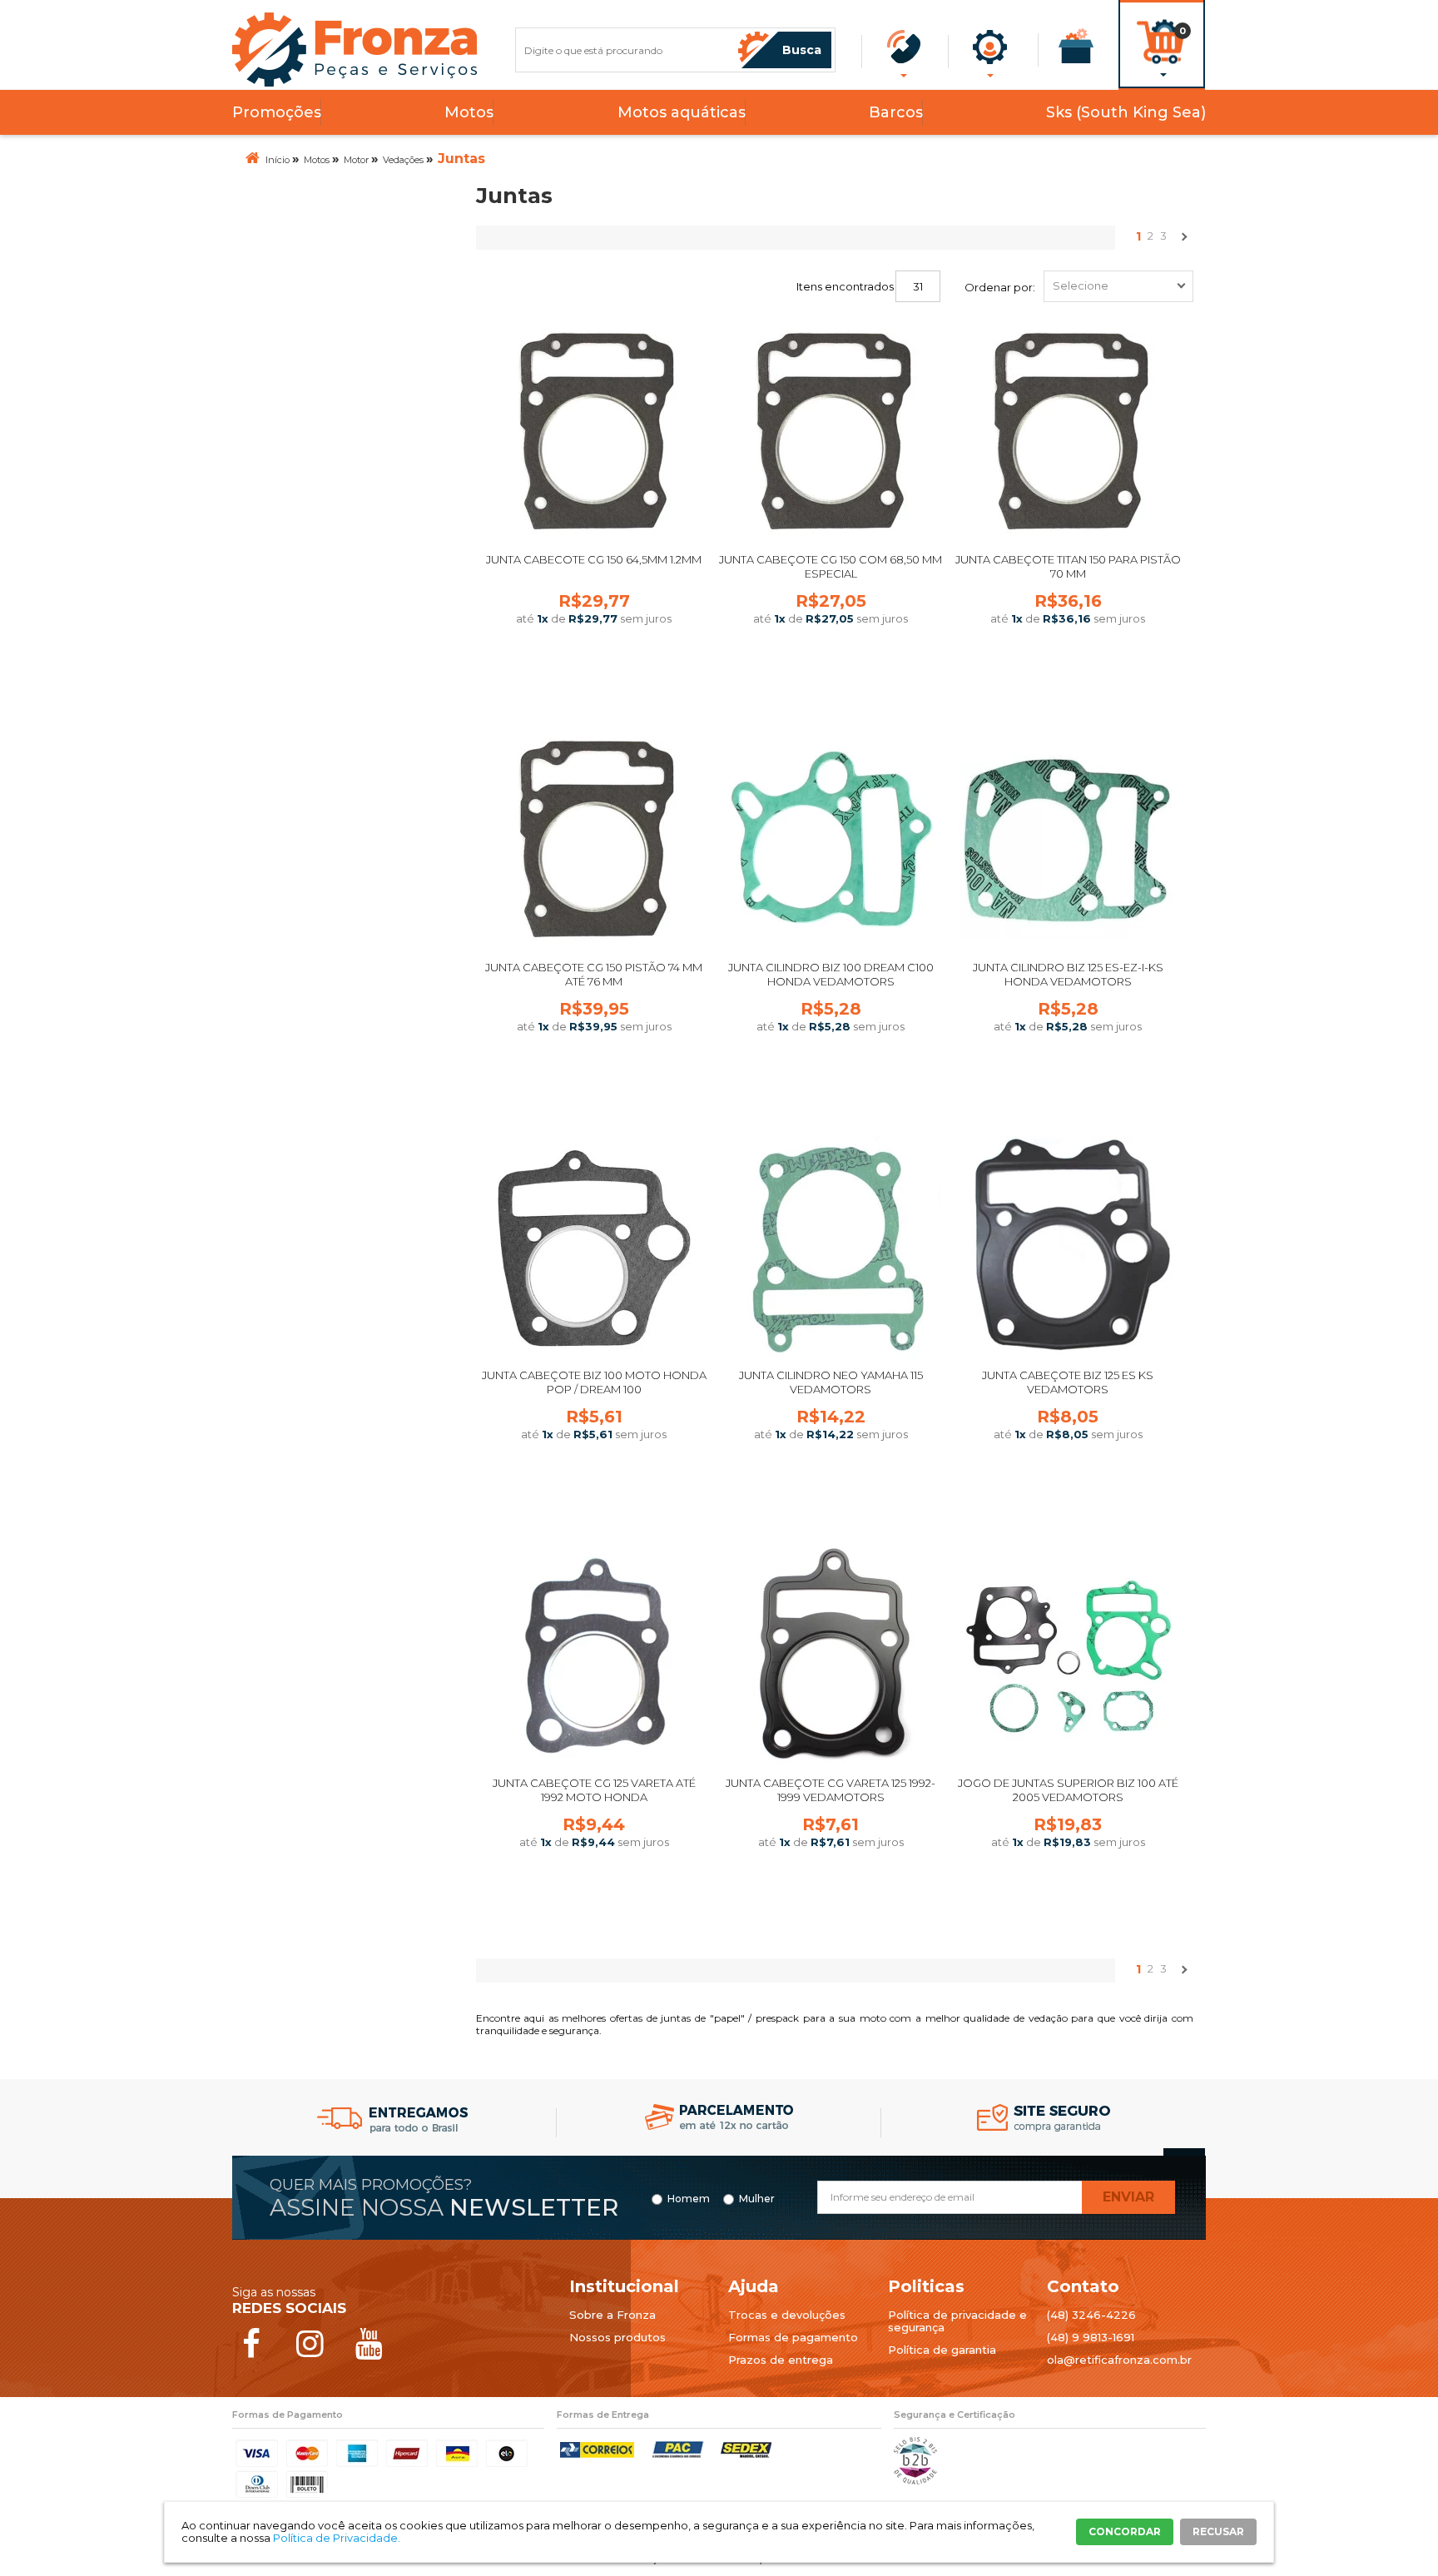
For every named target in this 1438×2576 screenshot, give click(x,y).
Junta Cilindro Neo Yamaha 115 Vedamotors (831, 1382)
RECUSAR (1218, 2531)
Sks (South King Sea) (1126, 112)
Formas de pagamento (793, 2337)
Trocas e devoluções (787, 2315)
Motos (469, 112)
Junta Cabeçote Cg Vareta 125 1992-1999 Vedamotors (831, 1790)
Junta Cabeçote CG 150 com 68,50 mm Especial (831, 566)
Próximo (1183, 241)
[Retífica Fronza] (355, 50)
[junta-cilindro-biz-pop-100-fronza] (831, 840)
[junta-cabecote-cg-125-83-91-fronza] (594, 1656)
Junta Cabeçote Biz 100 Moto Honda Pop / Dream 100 (594, 1382)
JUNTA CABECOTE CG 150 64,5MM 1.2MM (594, 559)
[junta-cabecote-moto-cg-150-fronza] (594, 432)
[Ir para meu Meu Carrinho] (1162, 22)
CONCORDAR (1125, 2531)
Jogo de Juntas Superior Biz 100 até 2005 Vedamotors (1068, 1790)
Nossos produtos (617, 2337)
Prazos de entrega (781, 2360)
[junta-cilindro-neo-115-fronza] (831, 1248)
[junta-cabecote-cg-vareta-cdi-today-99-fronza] (831, 1656)
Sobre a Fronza (612, 2315)
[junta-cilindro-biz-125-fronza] (1068, 840)
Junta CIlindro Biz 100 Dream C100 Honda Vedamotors (831, 974)
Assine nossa (444, 2207)
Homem (689, 2199)
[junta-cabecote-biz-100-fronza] (594, 1248)
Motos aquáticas (682, 112)
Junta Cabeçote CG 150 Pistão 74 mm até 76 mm (594, 974)
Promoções (277, 112)
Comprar (594, 678)
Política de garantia (942, 2350)
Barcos (896, 112)
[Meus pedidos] (1077, 46)
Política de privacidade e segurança (957, 2321)
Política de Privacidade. (337, 2538)
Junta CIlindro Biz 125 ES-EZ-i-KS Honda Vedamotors (1068, 974)
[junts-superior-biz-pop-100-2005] (1068, 1656)
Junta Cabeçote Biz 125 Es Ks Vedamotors (1068, 1382)
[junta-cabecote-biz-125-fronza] (1068, 1248)
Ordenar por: (1000, 287)
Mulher (757, 2199)
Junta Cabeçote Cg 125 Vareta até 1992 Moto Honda (594, 1790)
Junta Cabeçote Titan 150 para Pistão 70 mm (1068, 566)
